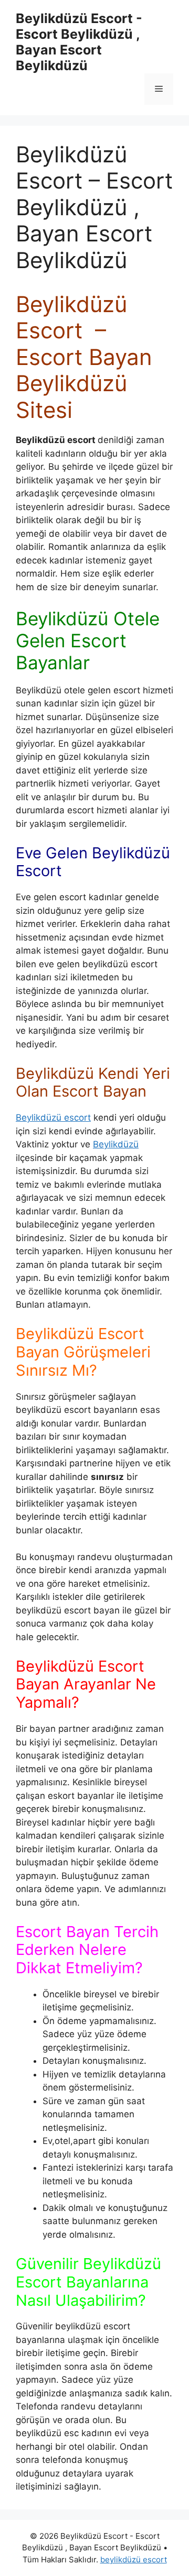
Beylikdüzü (116, 1144)
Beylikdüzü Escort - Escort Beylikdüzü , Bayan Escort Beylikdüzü (79, 42)
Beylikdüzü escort (53, 1118)
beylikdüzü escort (134, 2560)
